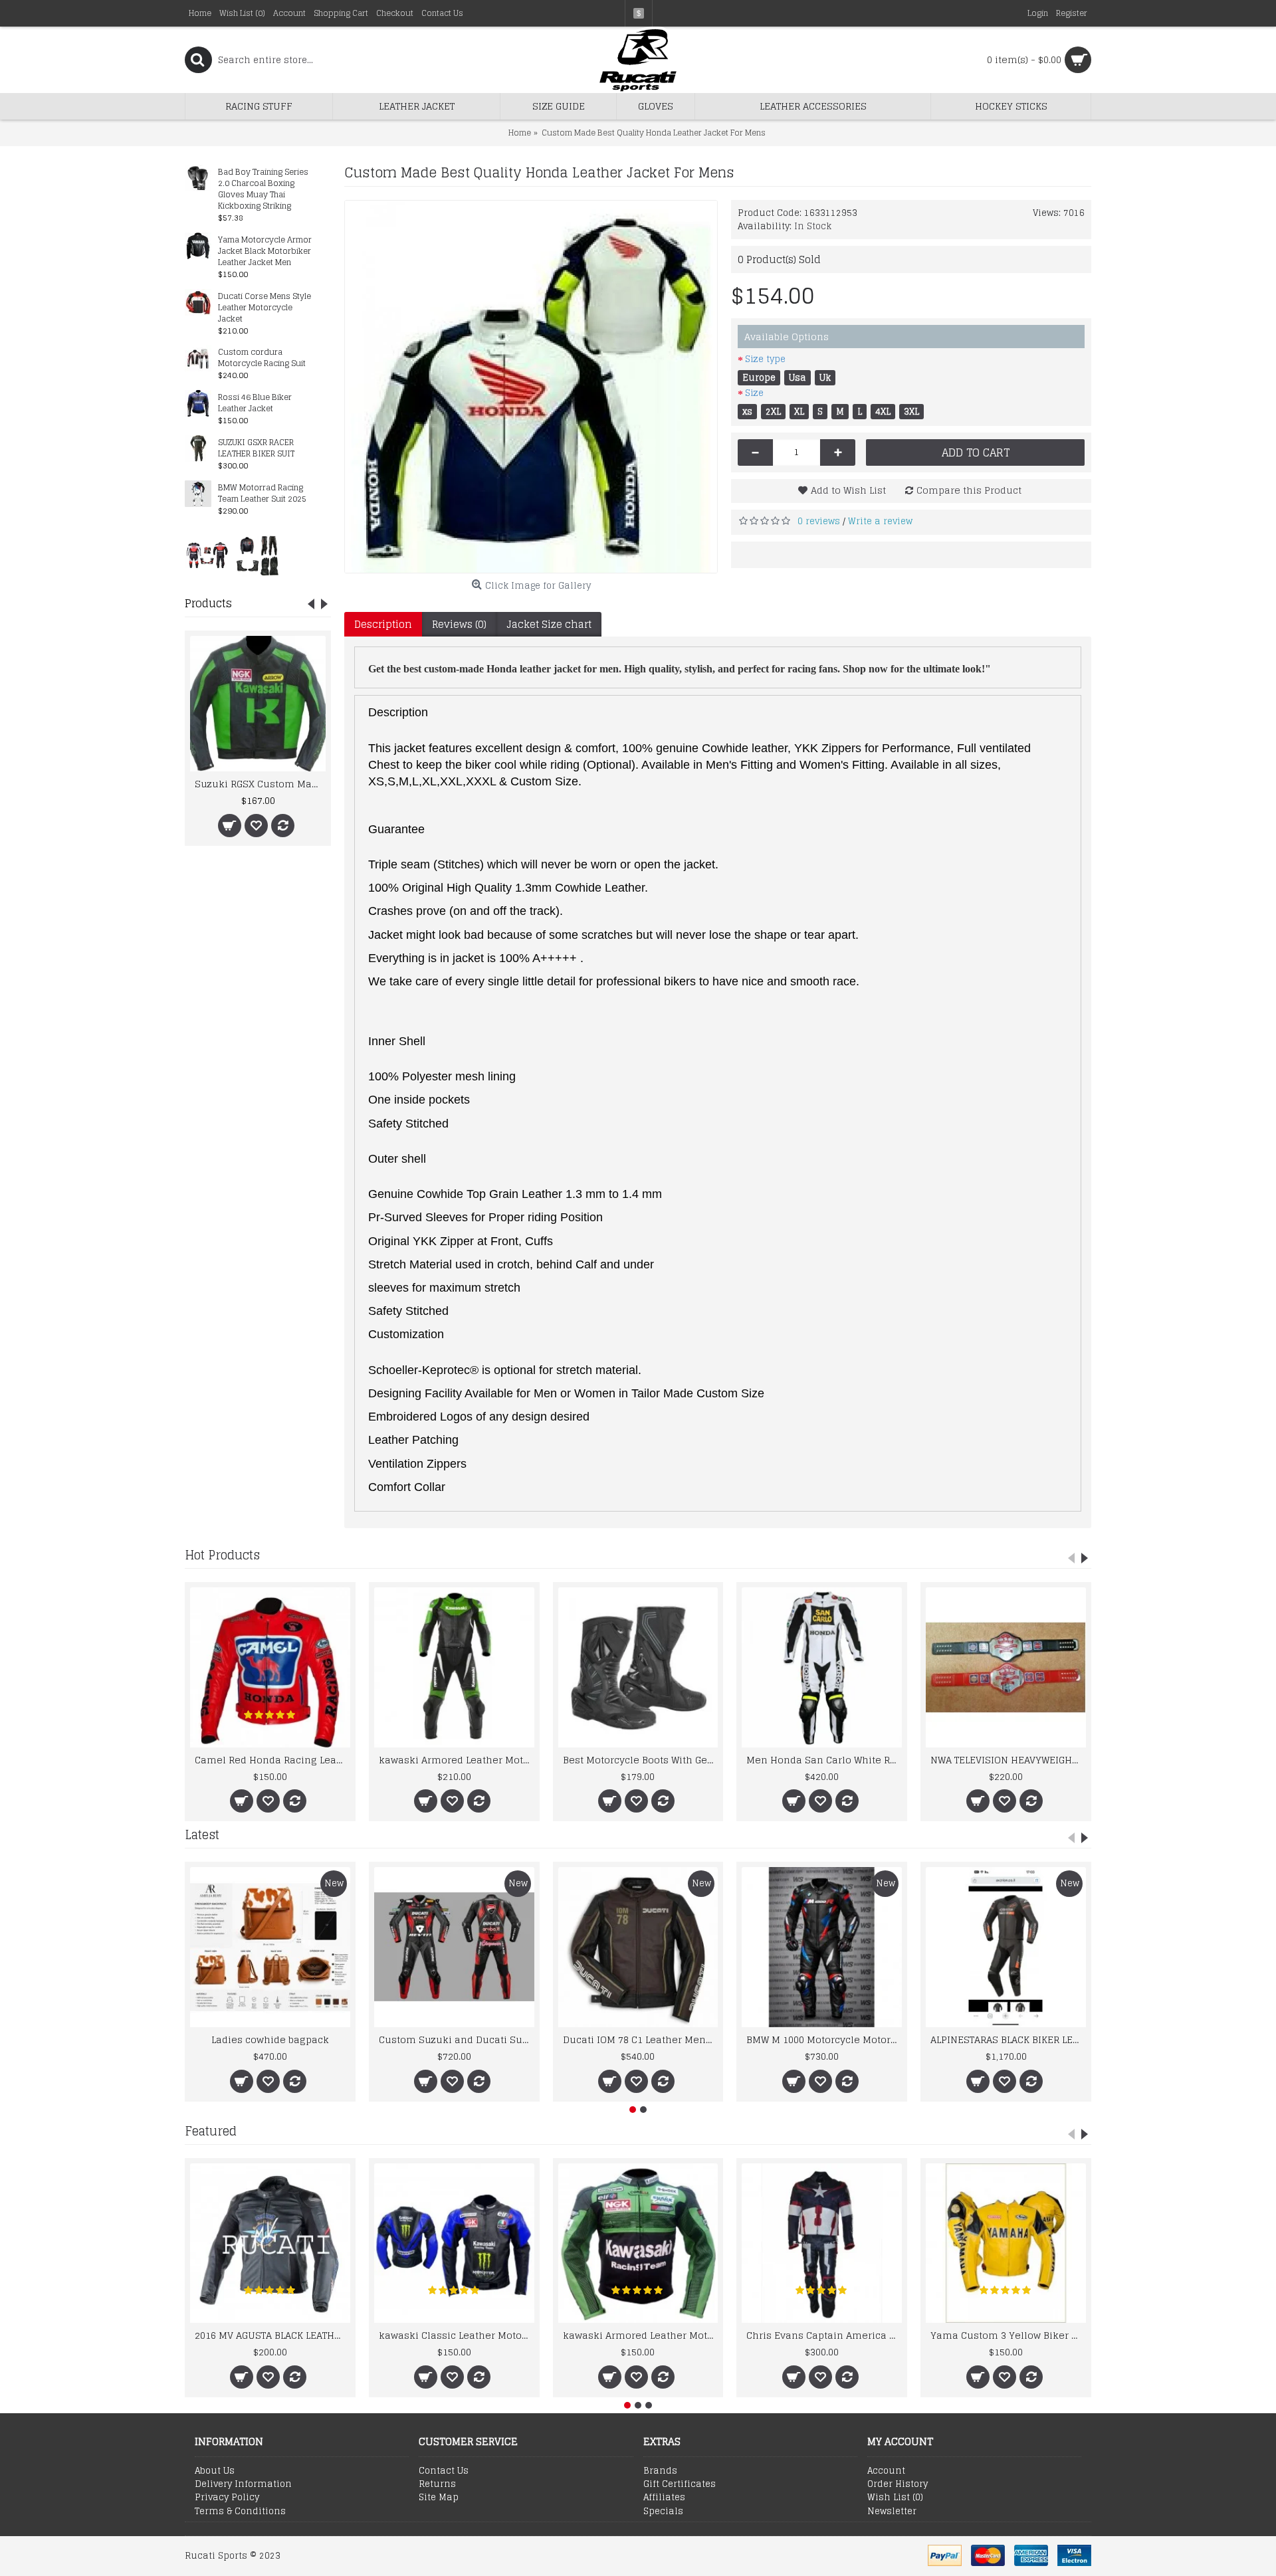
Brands (660, 2471)
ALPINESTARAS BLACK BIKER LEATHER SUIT (1008, 2039)
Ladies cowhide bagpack (270, 2039)
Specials (663, 2512)
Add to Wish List (848, 490)
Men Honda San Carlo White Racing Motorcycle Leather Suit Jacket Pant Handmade (824, 1760)
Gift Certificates (680, 2484)
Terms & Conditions (240, 2512)
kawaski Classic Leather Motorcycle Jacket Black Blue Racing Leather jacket (457, 2335)
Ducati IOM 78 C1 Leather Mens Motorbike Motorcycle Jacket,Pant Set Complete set (641, 2039)
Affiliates (664, 2498)
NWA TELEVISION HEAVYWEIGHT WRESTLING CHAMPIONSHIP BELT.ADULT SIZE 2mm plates (1008, 1760)
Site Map (439, 2498)
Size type (765, 359)
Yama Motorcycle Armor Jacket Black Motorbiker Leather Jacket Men (265, 251)
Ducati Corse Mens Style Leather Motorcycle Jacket (265, 308)
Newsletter (892, 2512)
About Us (215, 2471)
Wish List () (895, 2498)
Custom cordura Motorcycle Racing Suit (262, 358)
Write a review (880, 521)
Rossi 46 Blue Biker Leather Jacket (255, 403)
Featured (211, 2131)
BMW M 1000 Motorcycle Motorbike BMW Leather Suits (824, 2039)
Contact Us (444, 2471)
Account (886, 2471)
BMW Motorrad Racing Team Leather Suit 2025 (262, 494)
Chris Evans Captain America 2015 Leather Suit (824, 2335)
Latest (202, 1834)
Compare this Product (969, 490)
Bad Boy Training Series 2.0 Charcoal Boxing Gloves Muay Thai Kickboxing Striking (263, 189)
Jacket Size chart (549, 624)
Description (383, 624)
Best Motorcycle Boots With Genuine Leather (641, 1760)
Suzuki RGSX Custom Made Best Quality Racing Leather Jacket (260, 784)
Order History (898, 2484)
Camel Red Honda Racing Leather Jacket (272, 1760)
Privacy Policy (227, 2498)
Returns (437, 2484)
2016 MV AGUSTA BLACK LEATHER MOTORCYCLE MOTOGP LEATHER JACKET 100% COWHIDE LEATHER (272, 2335)
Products (208, 603)
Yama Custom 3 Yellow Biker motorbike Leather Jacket (1008, 2335)
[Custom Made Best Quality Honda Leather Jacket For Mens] (531, 387)
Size (754, 393)
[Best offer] (207, 555)
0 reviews (819, 521)
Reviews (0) (459, 624)
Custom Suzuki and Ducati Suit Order (457, 2039)
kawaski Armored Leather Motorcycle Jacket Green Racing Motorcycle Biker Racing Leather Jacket (641, 2335)
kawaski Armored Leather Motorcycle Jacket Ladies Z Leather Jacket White (457, 1760)
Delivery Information (243, 2484)
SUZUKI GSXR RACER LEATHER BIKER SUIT (256, 448)
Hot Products (222, 1555)
